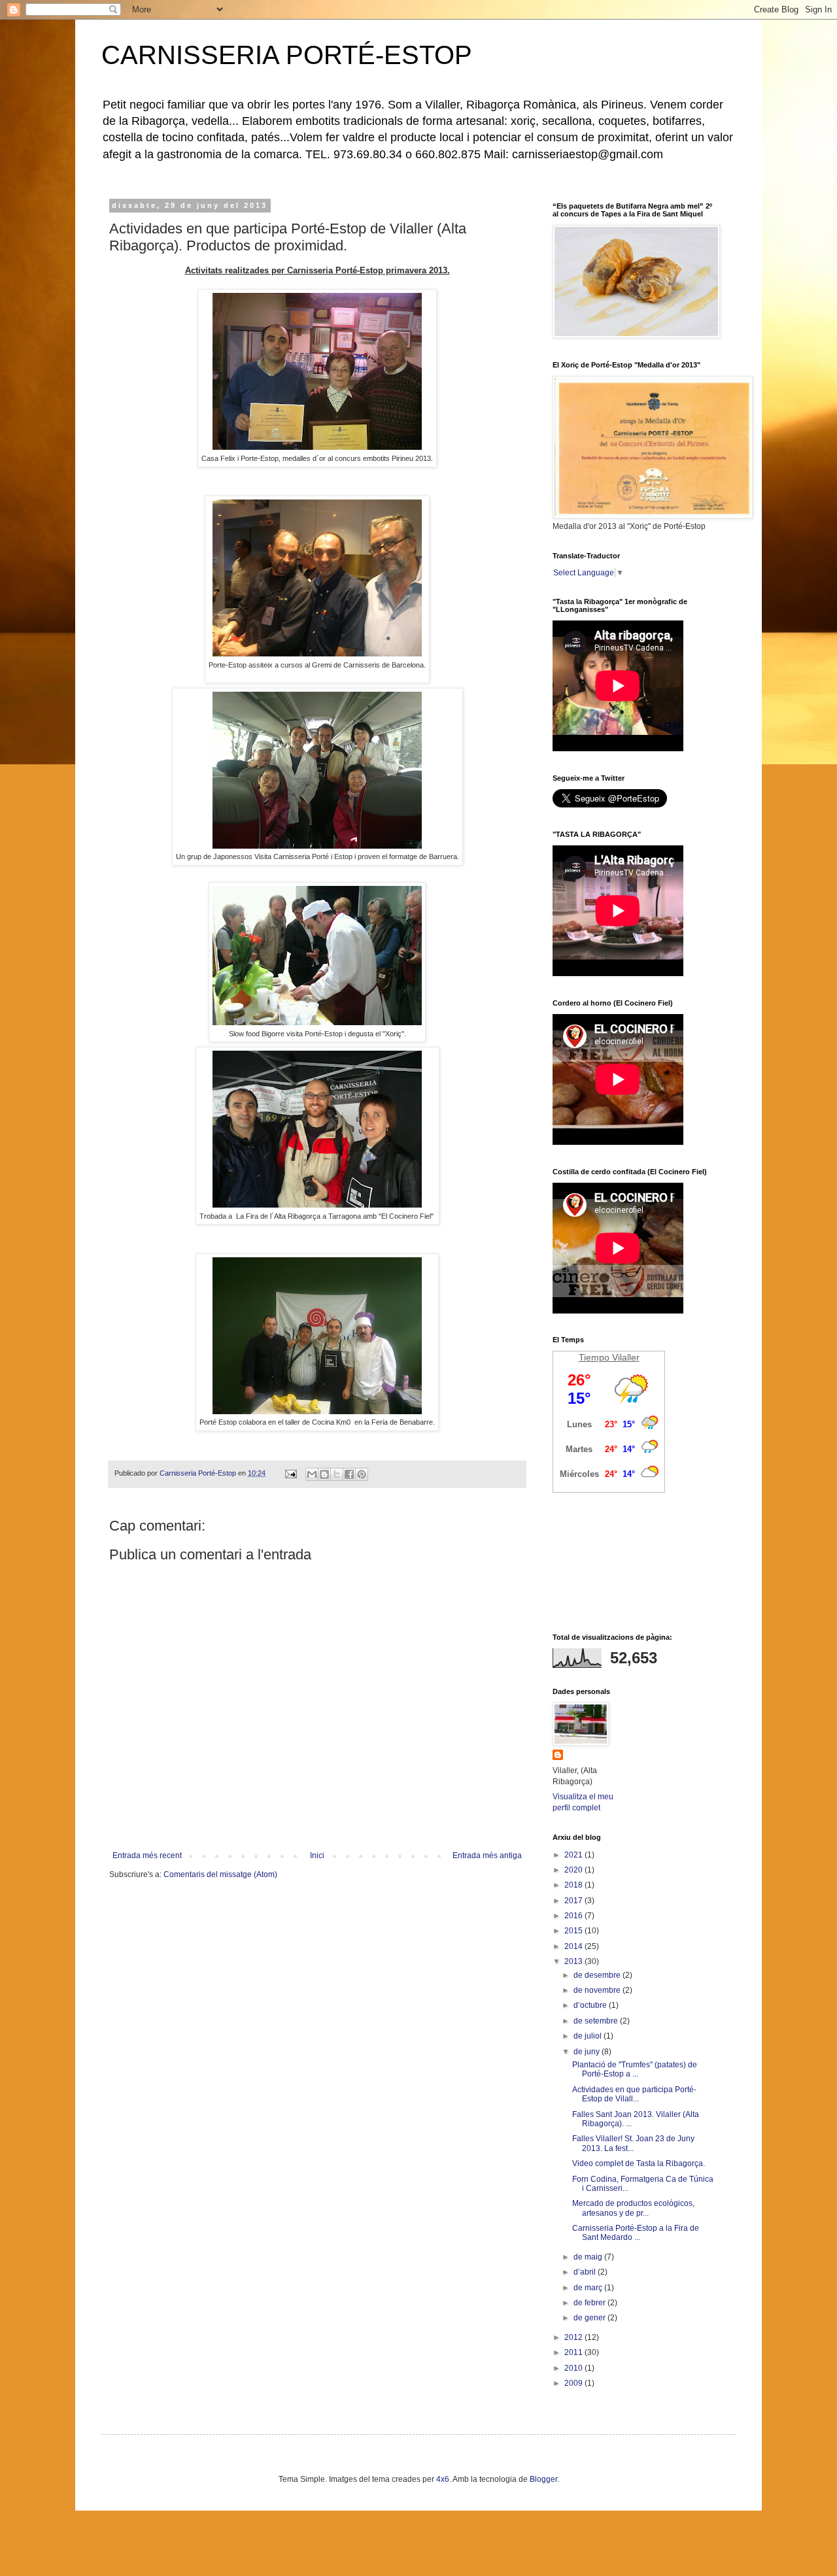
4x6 (443, 2479)
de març (589, 2288)
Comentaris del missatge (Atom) (220, 1874)
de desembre (598, 1975)
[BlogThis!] (324, 1474)
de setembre (597, 2021)
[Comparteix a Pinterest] (362, 1474)
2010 (574, 2368)
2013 (574, 1961)
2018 (574, 1885)
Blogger (543, 2479)
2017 (574, 1901)
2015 (574, 1931)
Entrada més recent (147, 1856)
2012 (574, 2337)
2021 (574, 1855)
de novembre (598, 1990)
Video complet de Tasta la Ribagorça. (639, 2163)
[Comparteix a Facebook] (349, 1474)
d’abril (586, 2272)
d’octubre (591, 2005)
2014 (574, 1946)
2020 (574, 1870)
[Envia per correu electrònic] (312, 1474)
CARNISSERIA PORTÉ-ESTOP (287, 55)
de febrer (590, 2303)
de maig (589, 2257)
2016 (574, 1916)
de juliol (589, 2036)
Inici (317, 1856)
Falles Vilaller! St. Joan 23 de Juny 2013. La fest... (633, 2143)
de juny (588, 2052)
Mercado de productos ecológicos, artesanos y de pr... (633, 2208)
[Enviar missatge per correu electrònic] (290, 1473)
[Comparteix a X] (337, 1474)
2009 (574, 2383)
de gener (590, 2318)
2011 (574, 2352)
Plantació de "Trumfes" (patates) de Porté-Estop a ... (635, 2069)
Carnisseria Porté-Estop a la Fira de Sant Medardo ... (636, 2233)
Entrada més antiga (487, 1856)
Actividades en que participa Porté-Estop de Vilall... (634, 2094)
